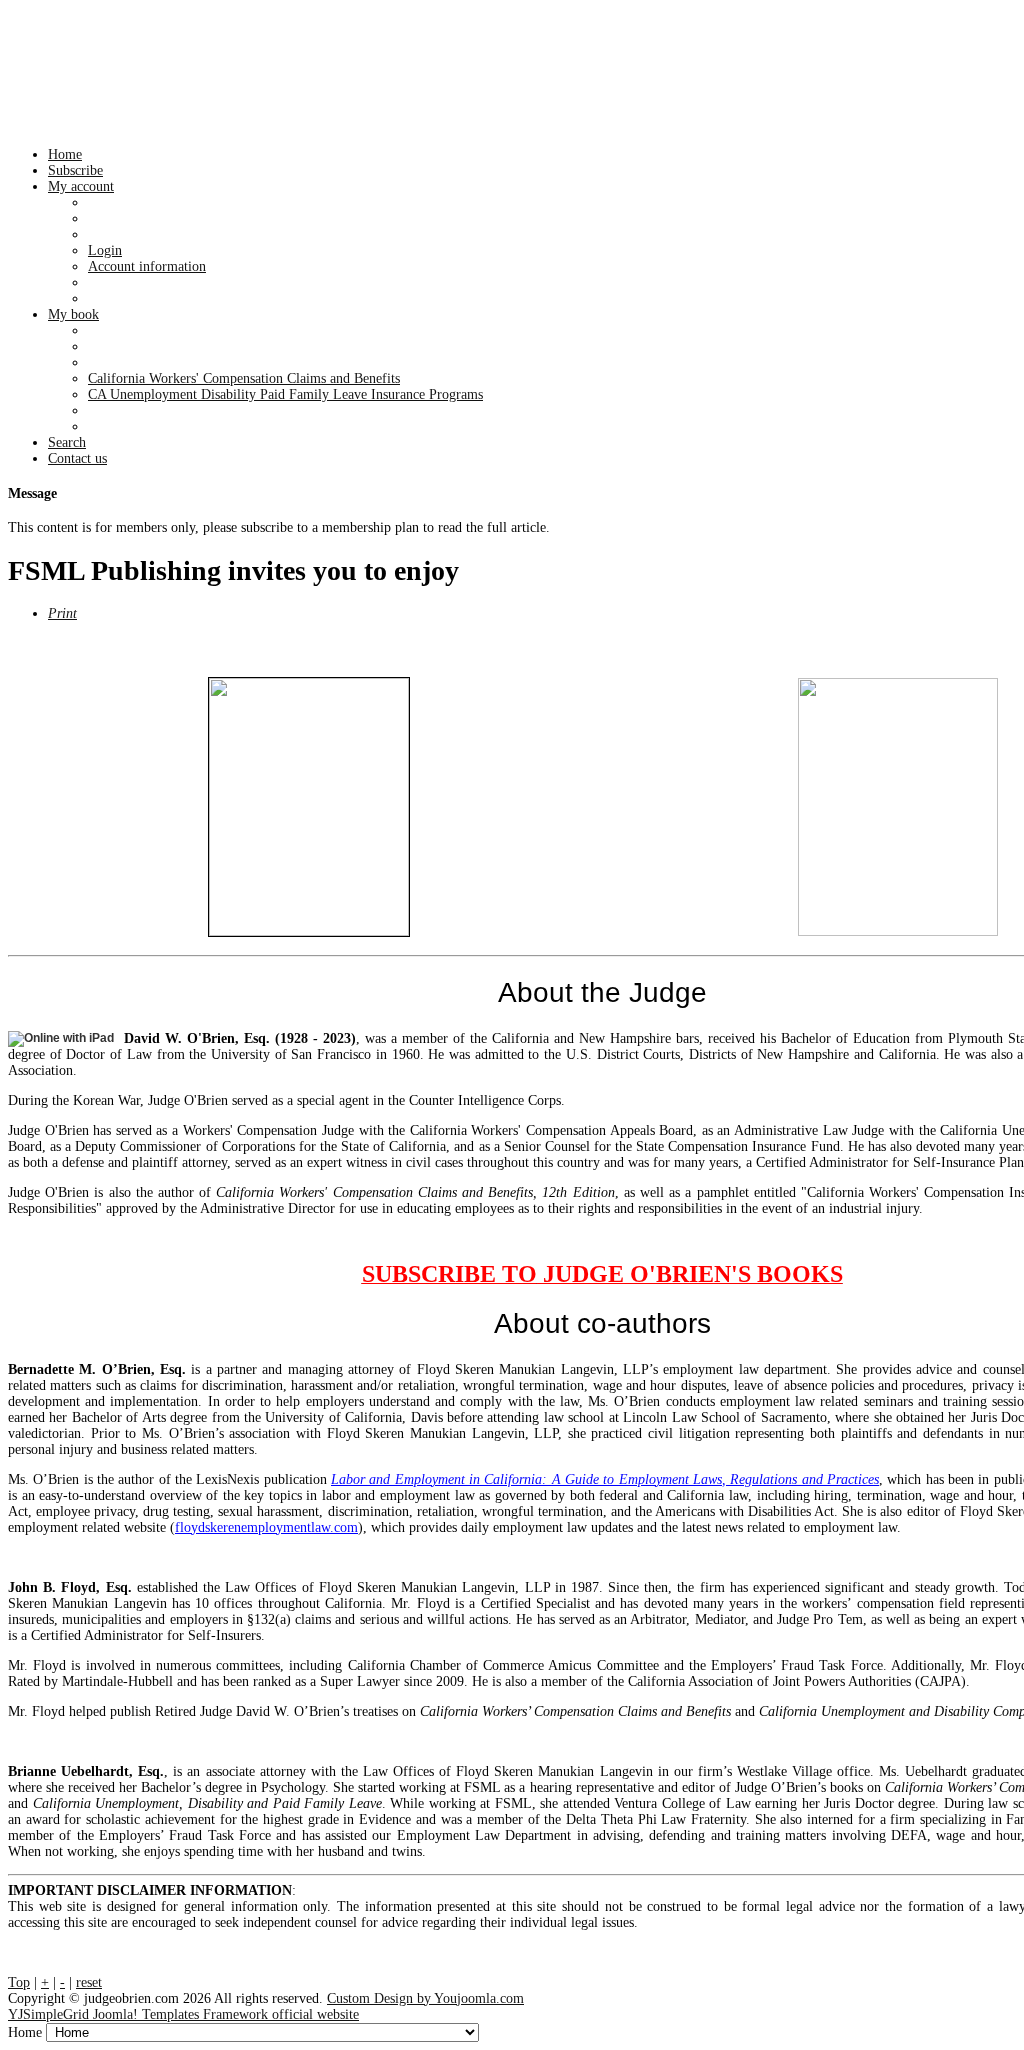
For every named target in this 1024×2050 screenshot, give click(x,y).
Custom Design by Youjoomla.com (425, 1998)
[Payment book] (309, 807)
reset (89, 1982)
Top (19, 1982)
